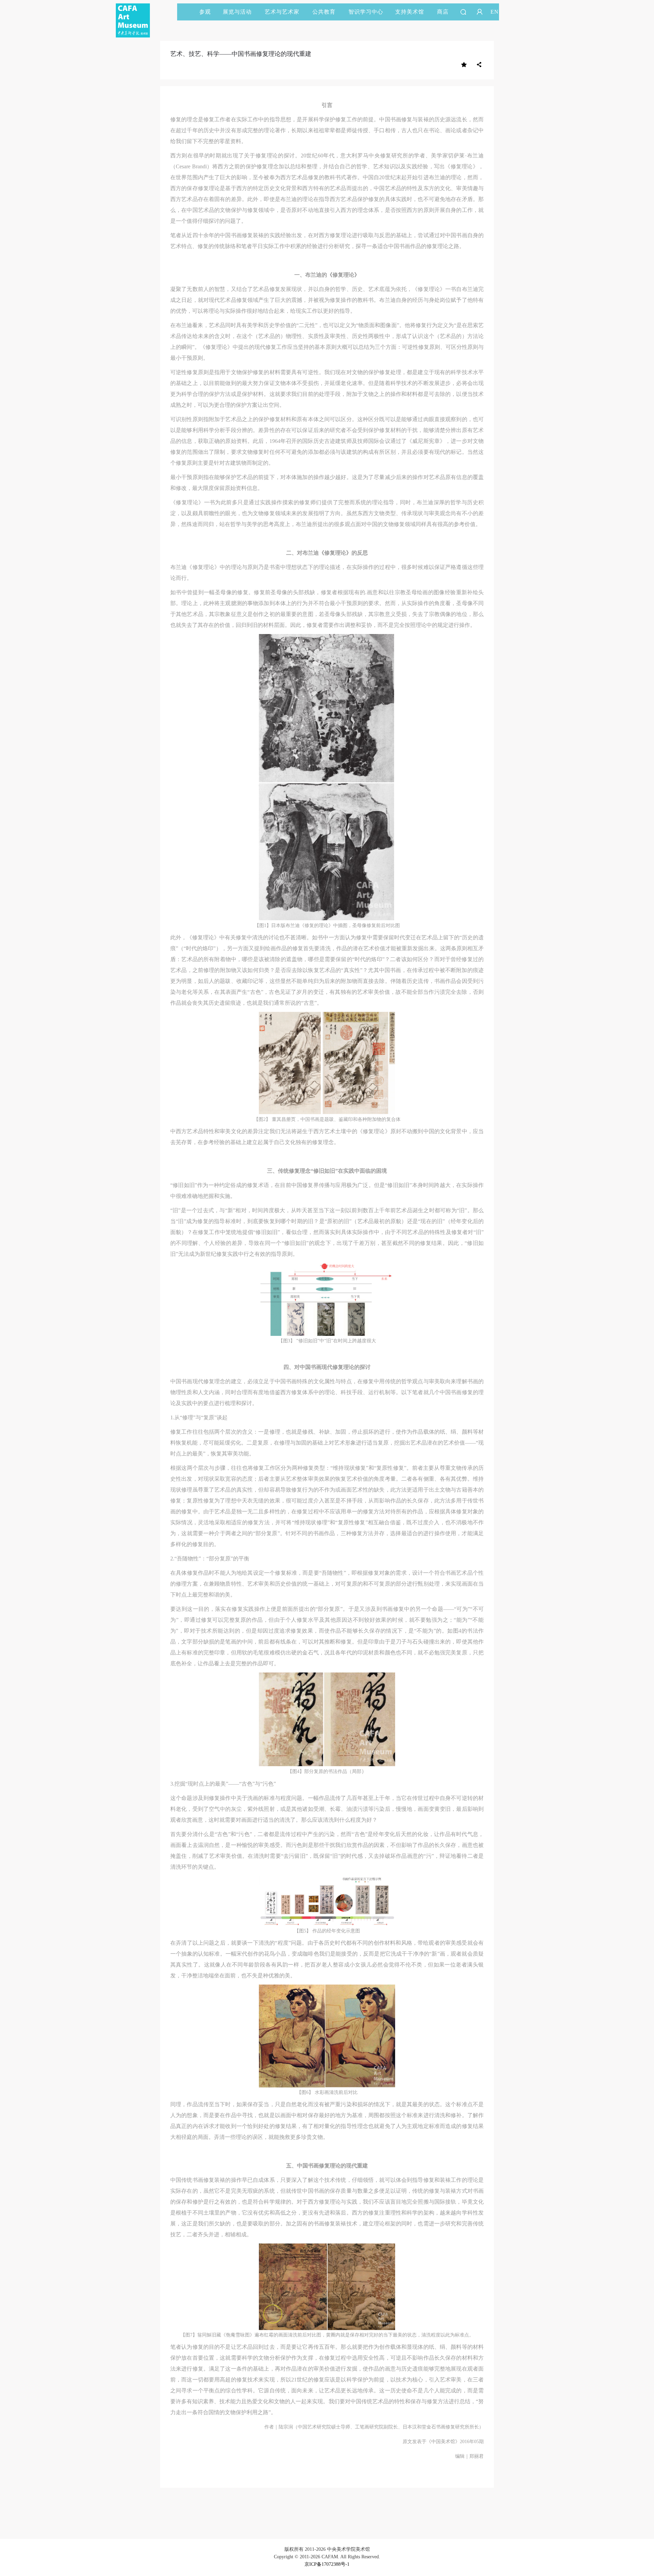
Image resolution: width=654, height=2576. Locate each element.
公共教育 (324, 12)
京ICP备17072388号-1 (327, 2564)
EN (495, 12)
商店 (443, 12)
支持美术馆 (410, 12)
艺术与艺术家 (282, 12)
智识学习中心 (366, 12)
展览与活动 (237, 12)
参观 (205, 12)
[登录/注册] (480, 12)
